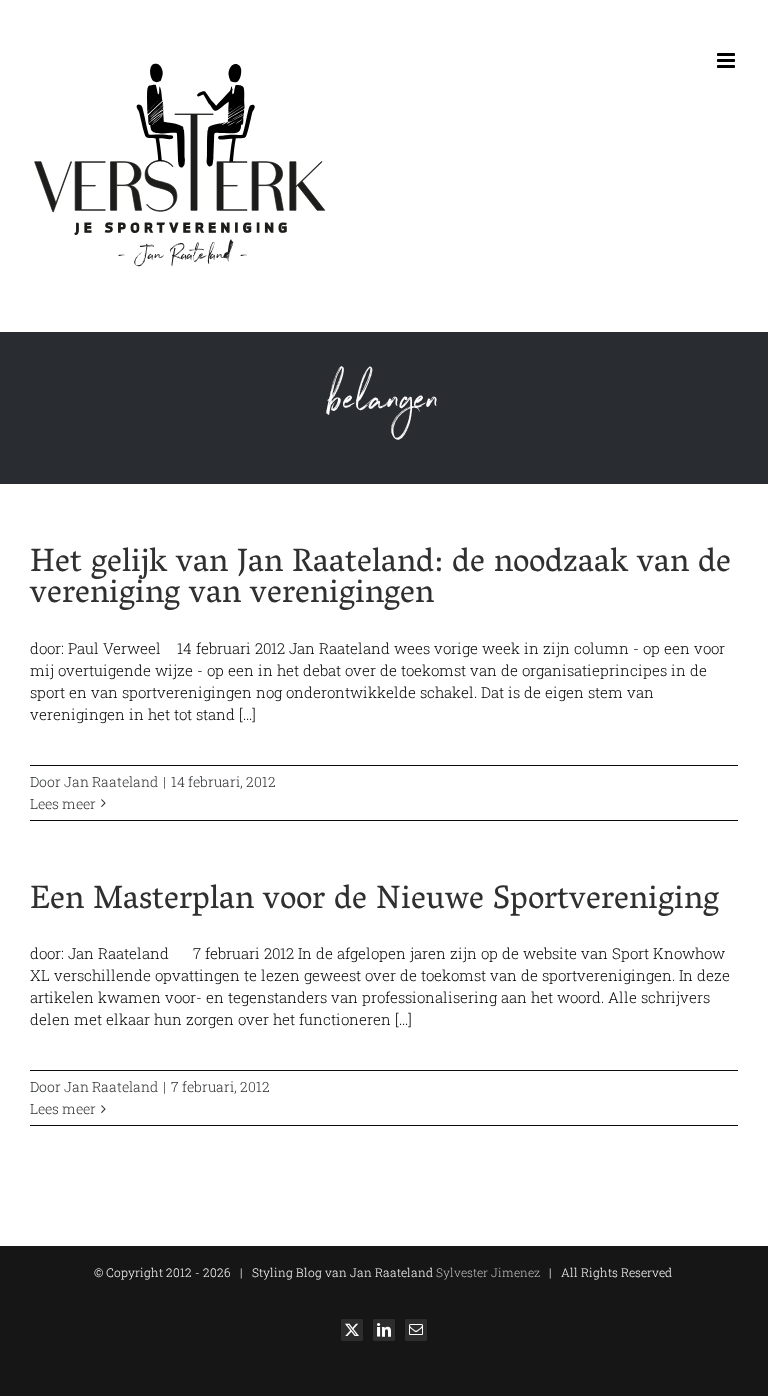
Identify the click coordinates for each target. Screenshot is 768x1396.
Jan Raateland (111, 781)
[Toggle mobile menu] (727, 60)
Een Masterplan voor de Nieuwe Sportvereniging (374, 901)
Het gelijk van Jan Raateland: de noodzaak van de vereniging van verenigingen (380, 580)
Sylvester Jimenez (486, 1272)
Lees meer (63, 803)
